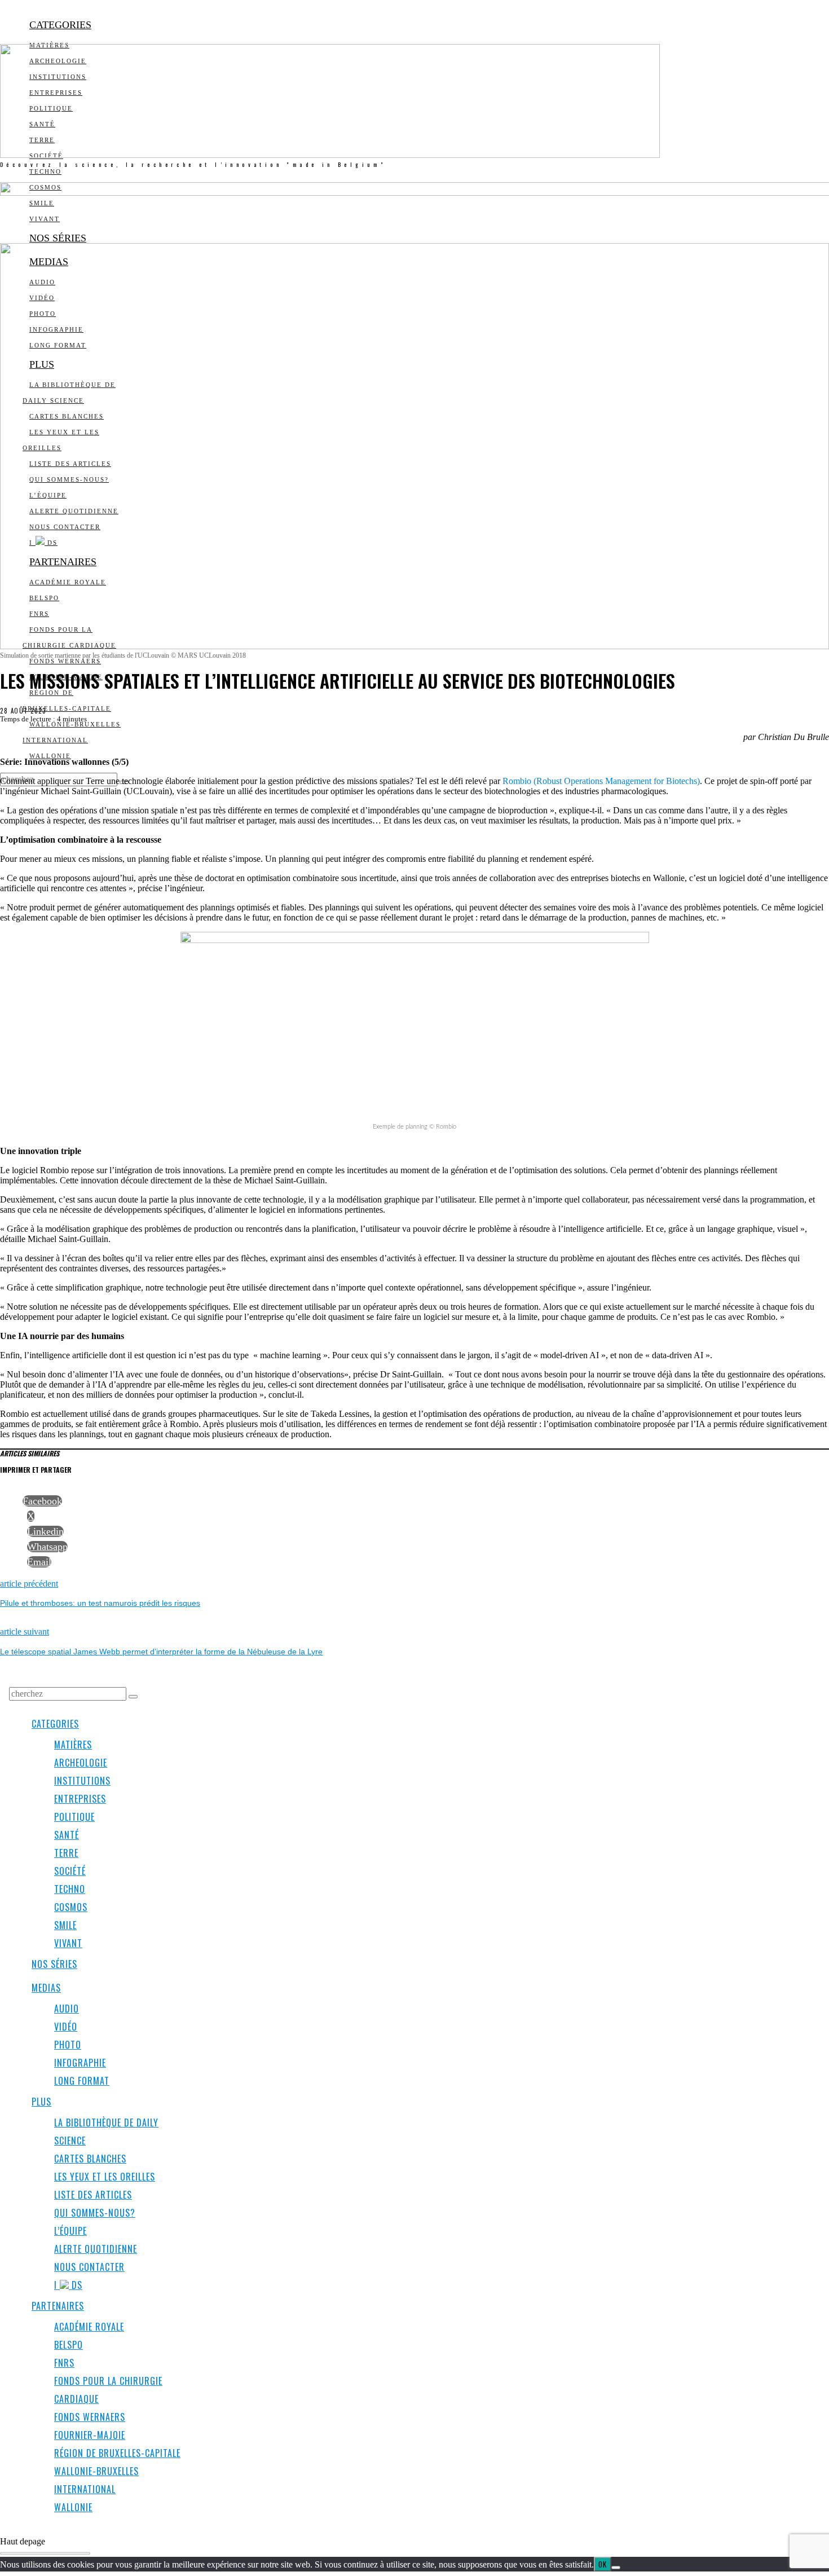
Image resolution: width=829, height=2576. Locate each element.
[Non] (616, 2568)
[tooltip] (42, 1501)
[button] (133, 1697)
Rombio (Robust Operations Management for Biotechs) (601, 781)
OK (603, 2564)
